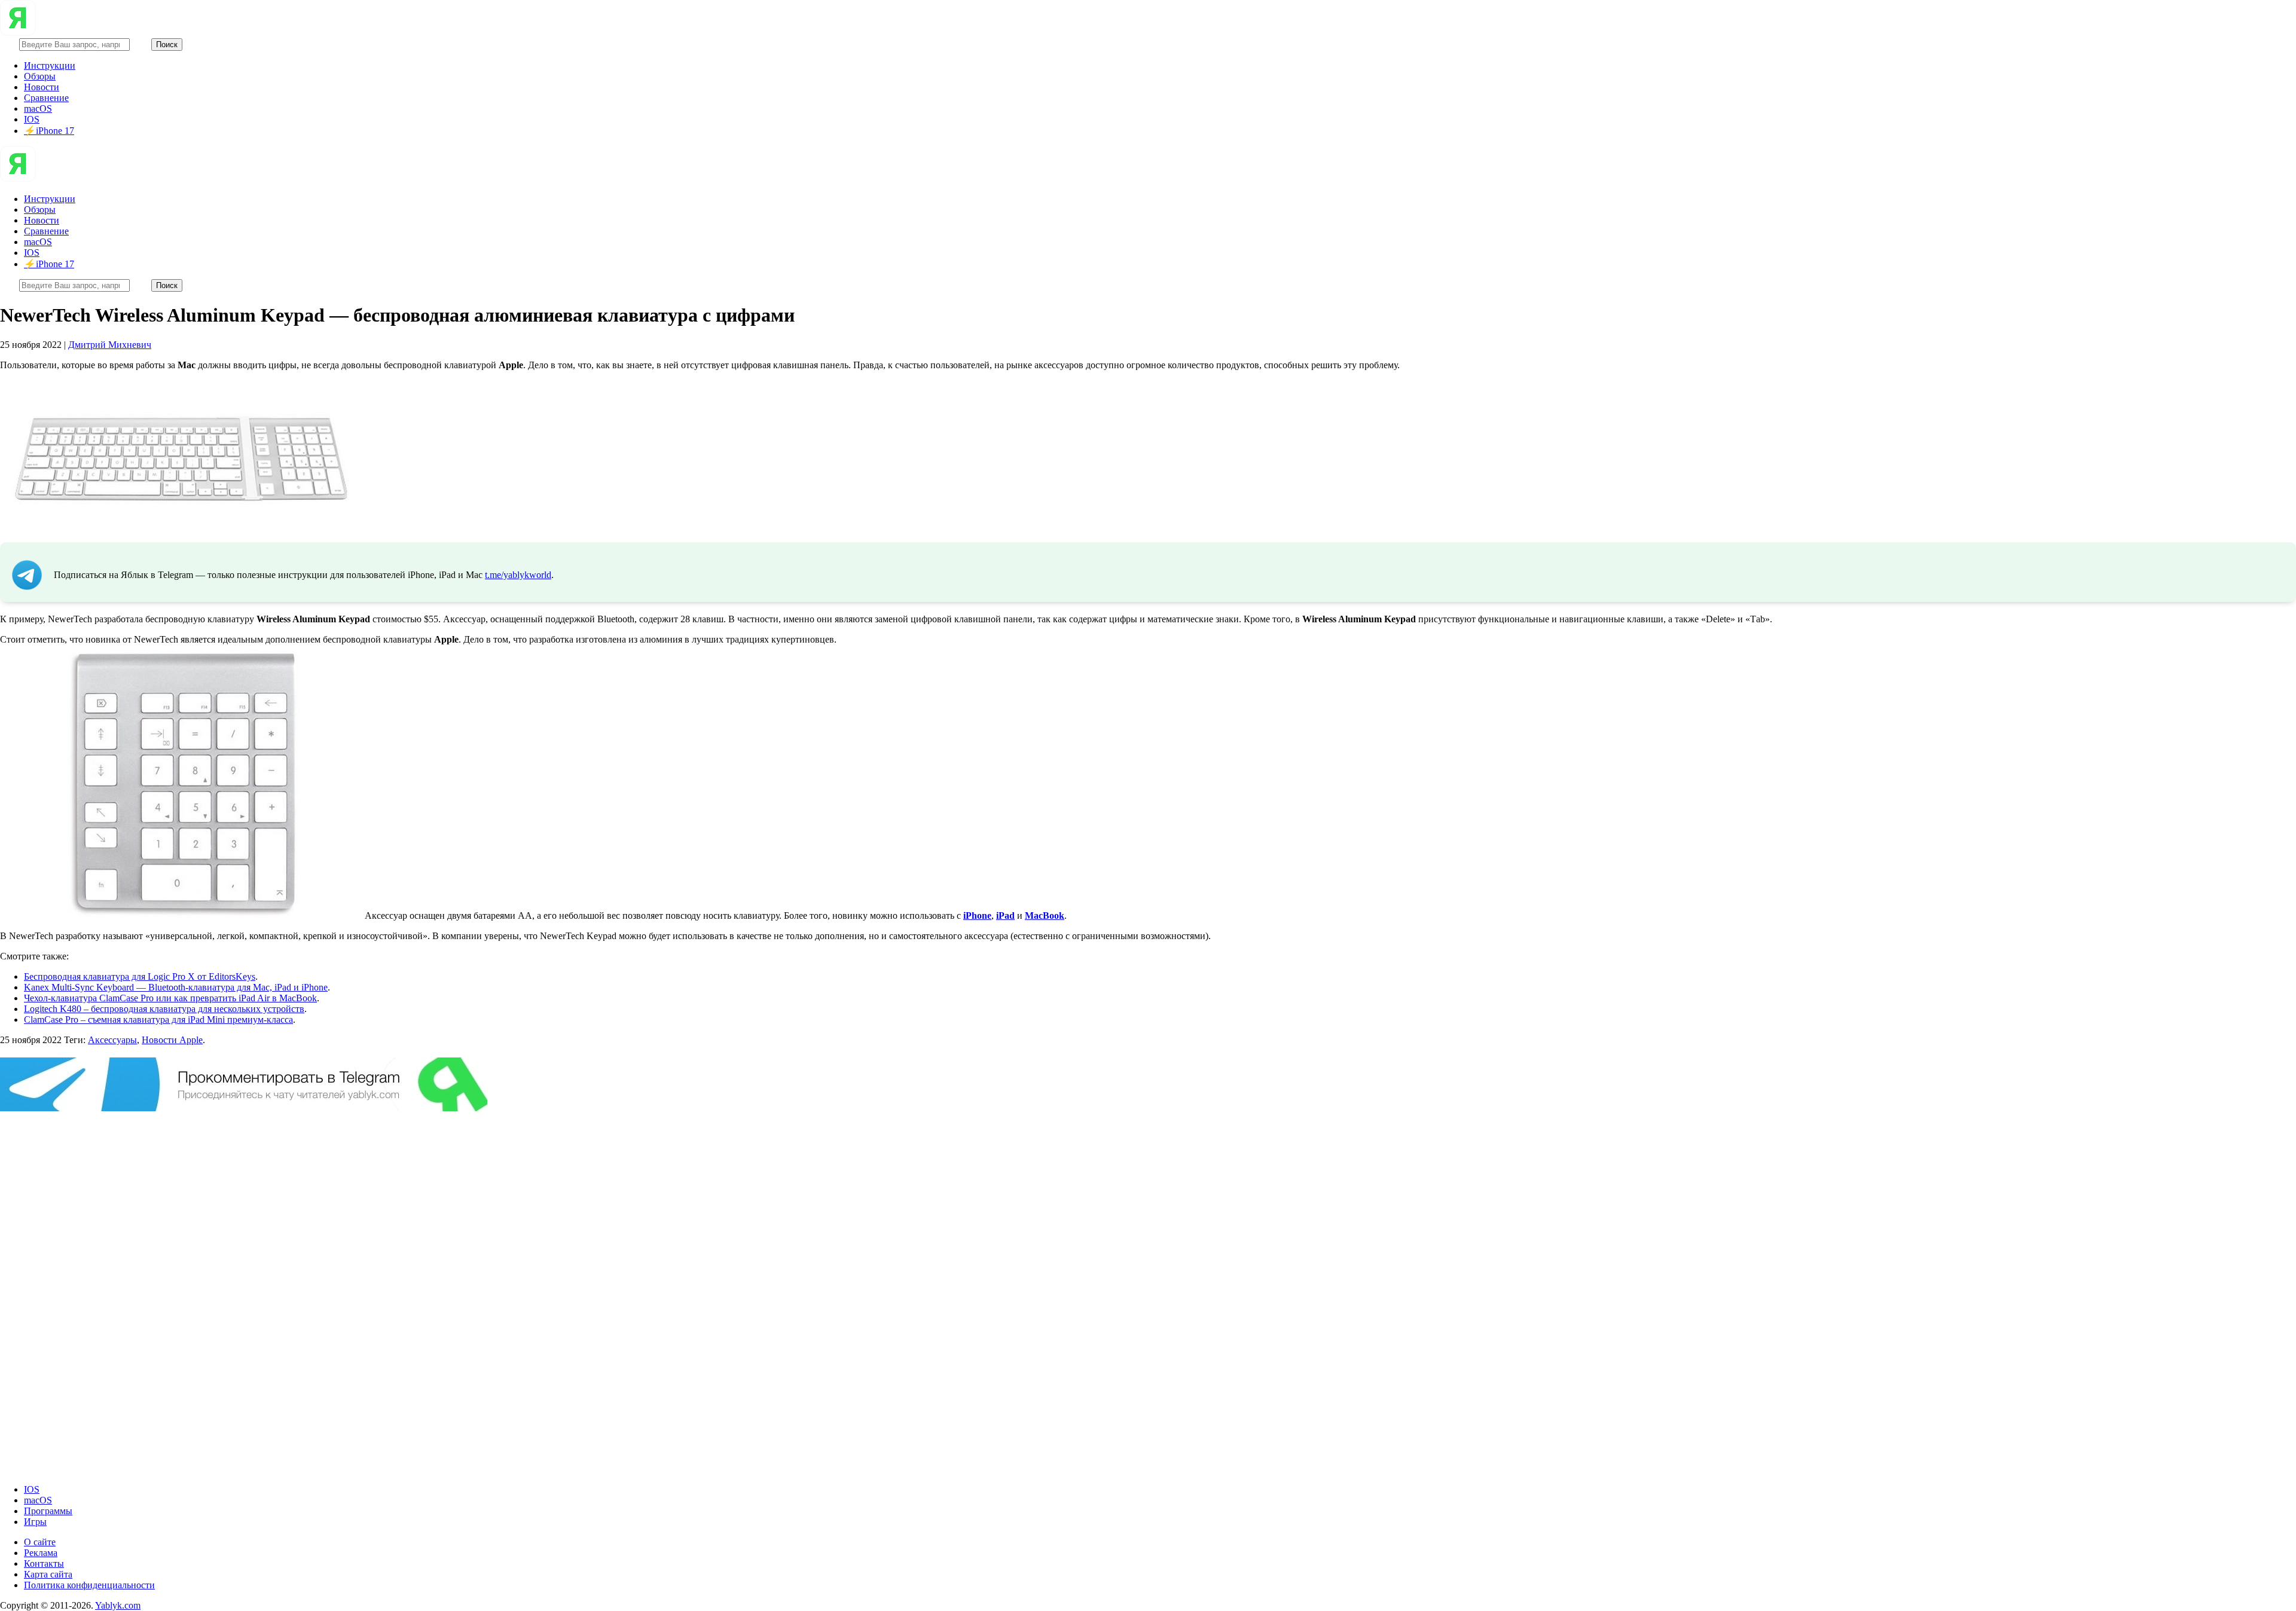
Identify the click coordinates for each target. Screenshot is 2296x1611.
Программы (48, 1511)
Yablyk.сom (118, 1605)
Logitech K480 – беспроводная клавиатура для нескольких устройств (164, 1009)
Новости (42, 87)
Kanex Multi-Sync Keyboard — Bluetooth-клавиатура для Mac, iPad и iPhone (176, 987)
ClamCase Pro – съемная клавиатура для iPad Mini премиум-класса (158, 1020)
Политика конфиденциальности (89, 1585)
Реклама (41, 1553)
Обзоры (40, 76)
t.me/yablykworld (518, 575)
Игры (35, 1522)
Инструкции (50, 65)
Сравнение (46, 98)
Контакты (44, 1563)
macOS (38, 108)
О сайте (40, 1542)
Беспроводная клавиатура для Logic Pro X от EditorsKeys (140, 976)
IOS (32, 119)
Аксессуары (112, 1040)
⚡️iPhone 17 (49, 131)
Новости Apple (172, 1040)
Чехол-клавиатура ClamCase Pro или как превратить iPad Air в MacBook (170, 998)
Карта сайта (48, 1574)
